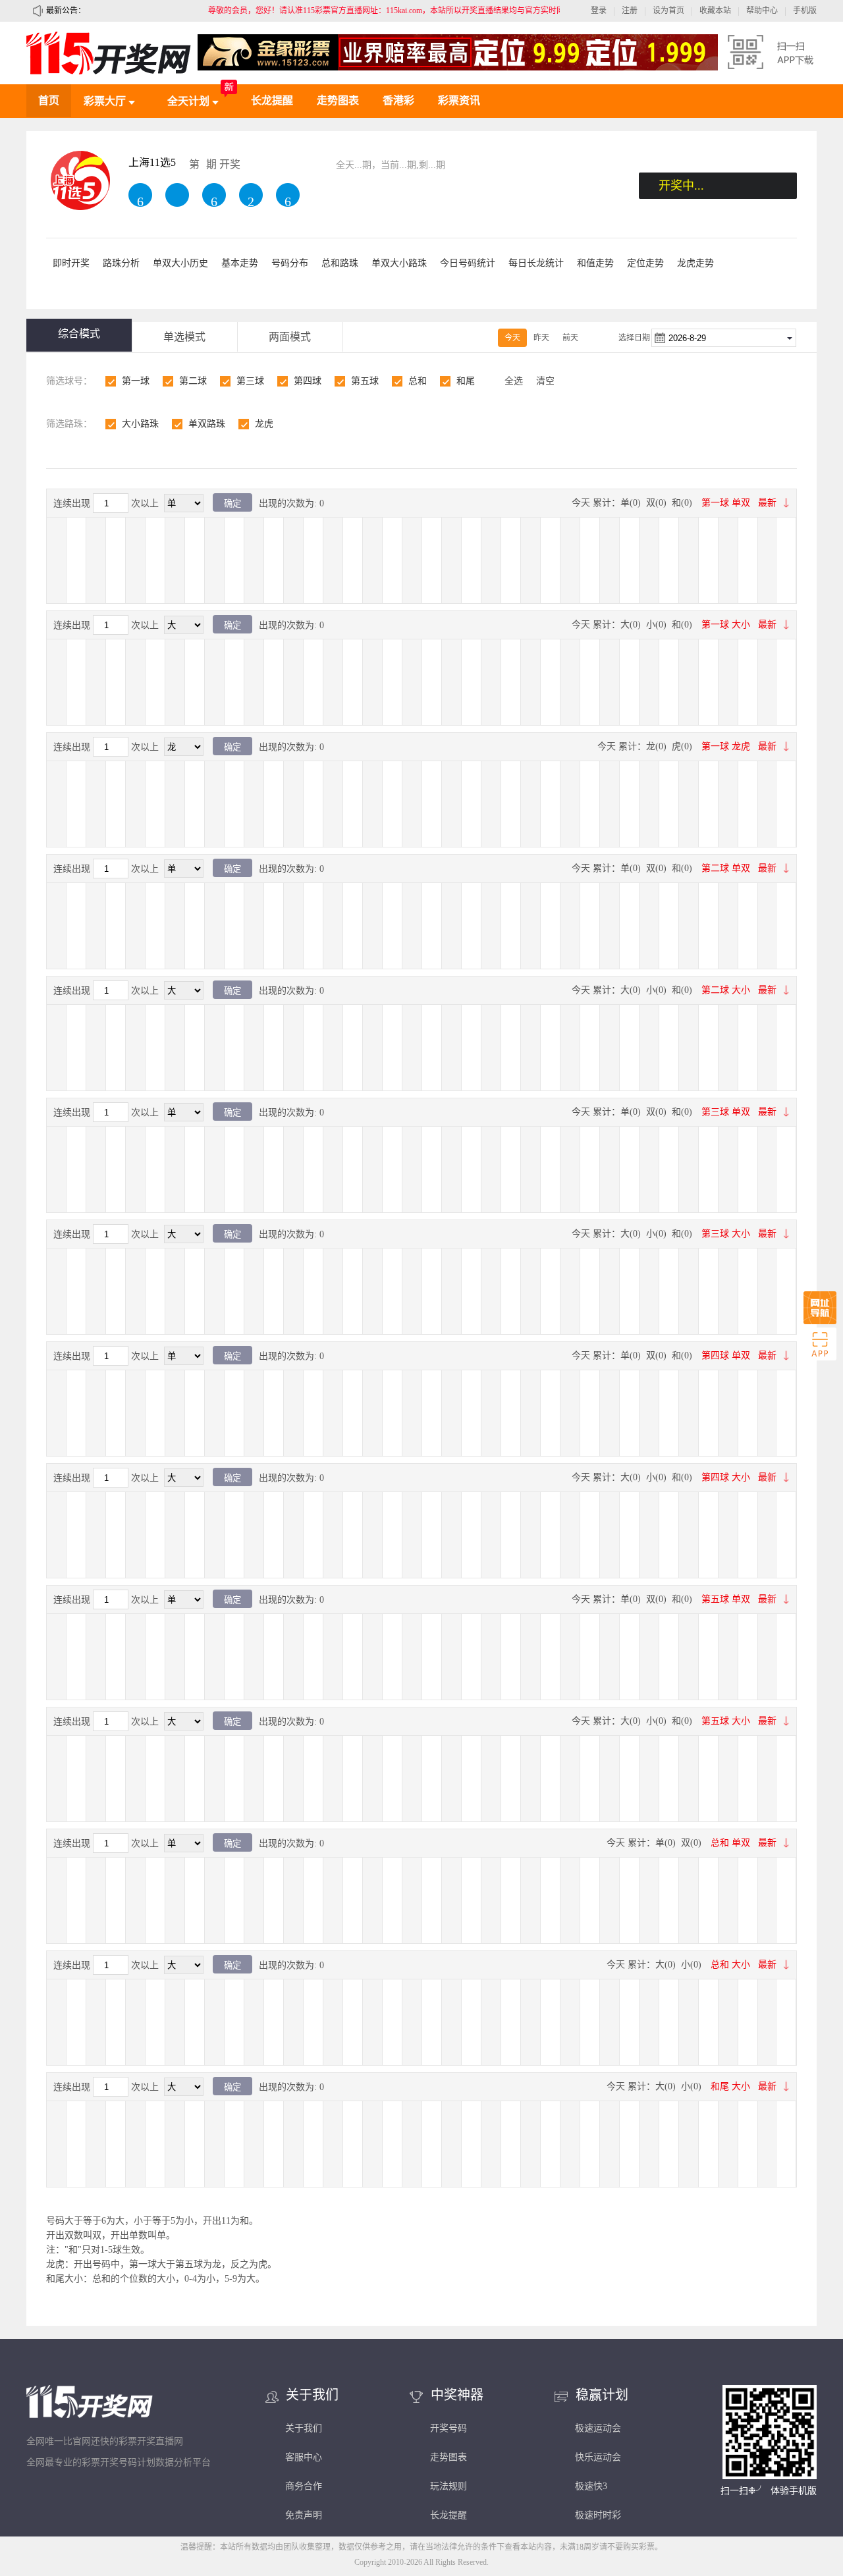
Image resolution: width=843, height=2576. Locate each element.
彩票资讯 (459, 100)
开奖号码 (449, 2428)
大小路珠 (140, 424)
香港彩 (398, 100)
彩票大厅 (106, 101)
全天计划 (190, 101)
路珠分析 (121, 263)
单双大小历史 (180, 263)
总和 (418, 381)
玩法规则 (449, 2486)
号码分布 (290, 263)
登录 (599, 11)
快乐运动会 (598, 2457)
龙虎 (264, 424)
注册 (630, 11)
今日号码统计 (468, 263)
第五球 (365, 381)
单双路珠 (207, 424)
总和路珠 (340, 263)
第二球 (193, 381)
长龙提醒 (272, 100)
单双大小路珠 (399, 263)
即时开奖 (71, 263)
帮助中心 (762, 11)
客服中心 (304, 2457)
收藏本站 (715, 11)
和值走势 (595, 263)
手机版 (805, 11)
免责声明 (304, 2515)
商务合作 (304, 2486)
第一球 (136, 381)
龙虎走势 (695, 263)
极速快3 (591, 2486)
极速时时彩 (598, 2515)
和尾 (466, 381)
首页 (49, 100)
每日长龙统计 (536, 263)
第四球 (308, 381)
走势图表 (338, 100)
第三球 (250, 381)
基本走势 (240, 263)
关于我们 (304, 2428)
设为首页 (668, 11)
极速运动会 (598, 2428)
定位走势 (645, 263)
